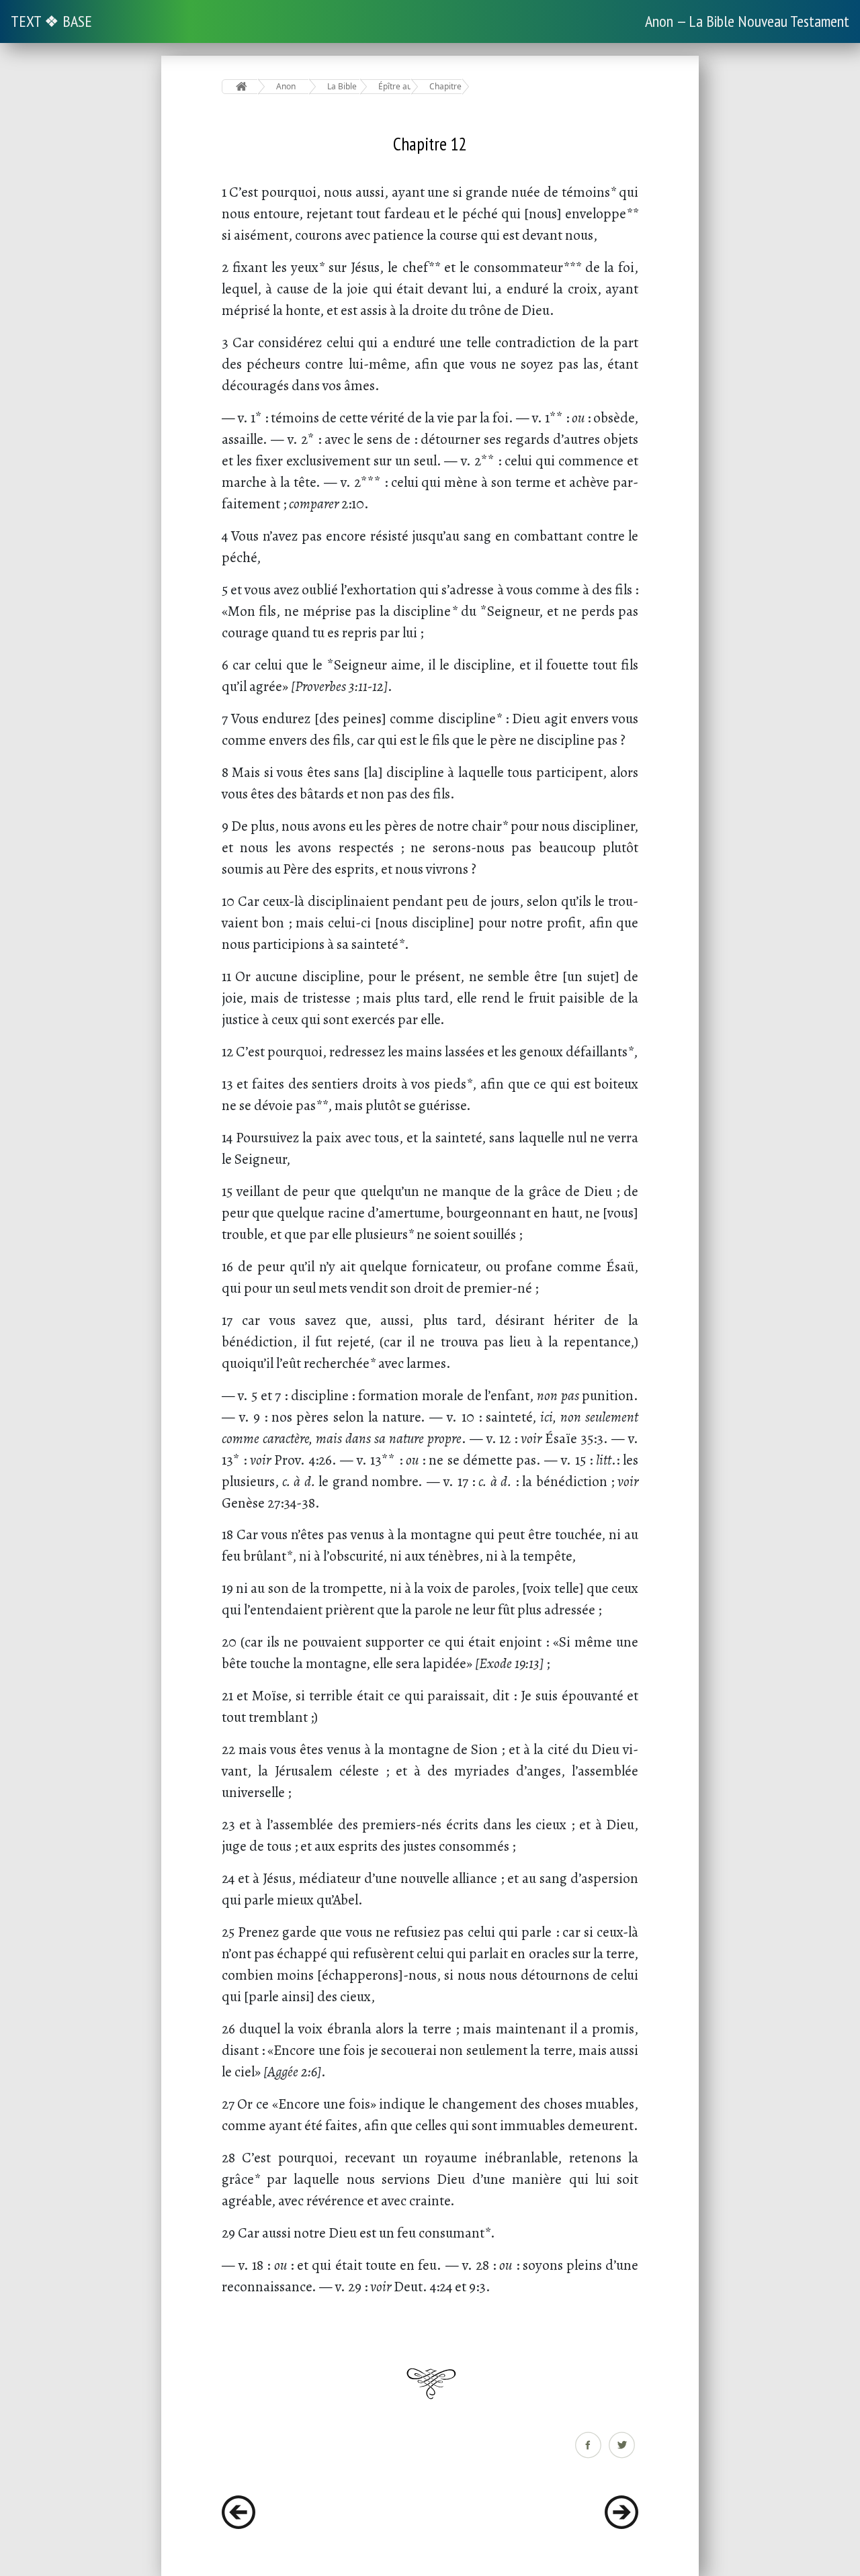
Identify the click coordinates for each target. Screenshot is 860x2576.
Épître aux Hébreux (395, 86)
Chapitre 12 (446, 86)
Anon (286, 86)
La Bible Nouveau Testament (344, 86)
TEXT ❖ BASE (51, 21)
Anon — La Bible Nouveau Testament (747, 21)
